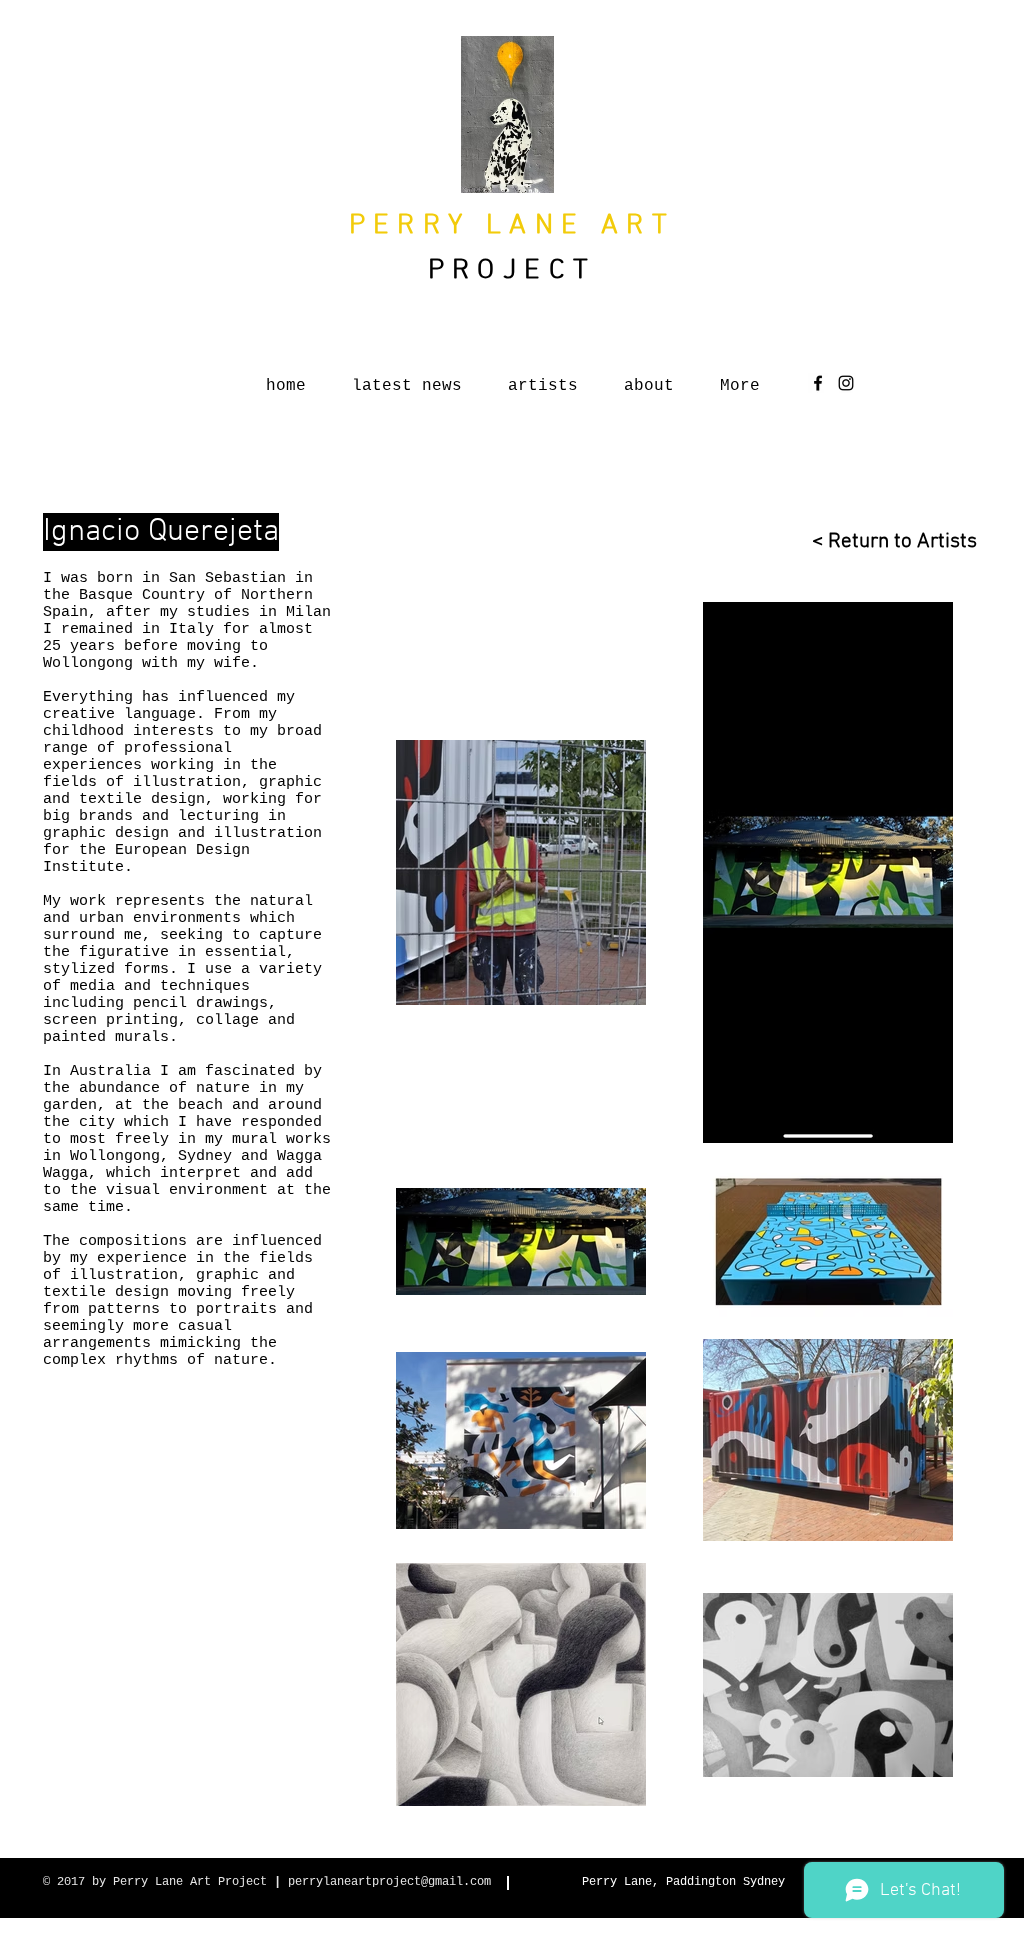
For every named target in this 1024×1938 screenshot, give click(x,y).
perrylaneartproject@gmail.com (389, 1882)
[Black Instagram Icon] (846, 383)
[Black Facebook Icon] (818, 383)
